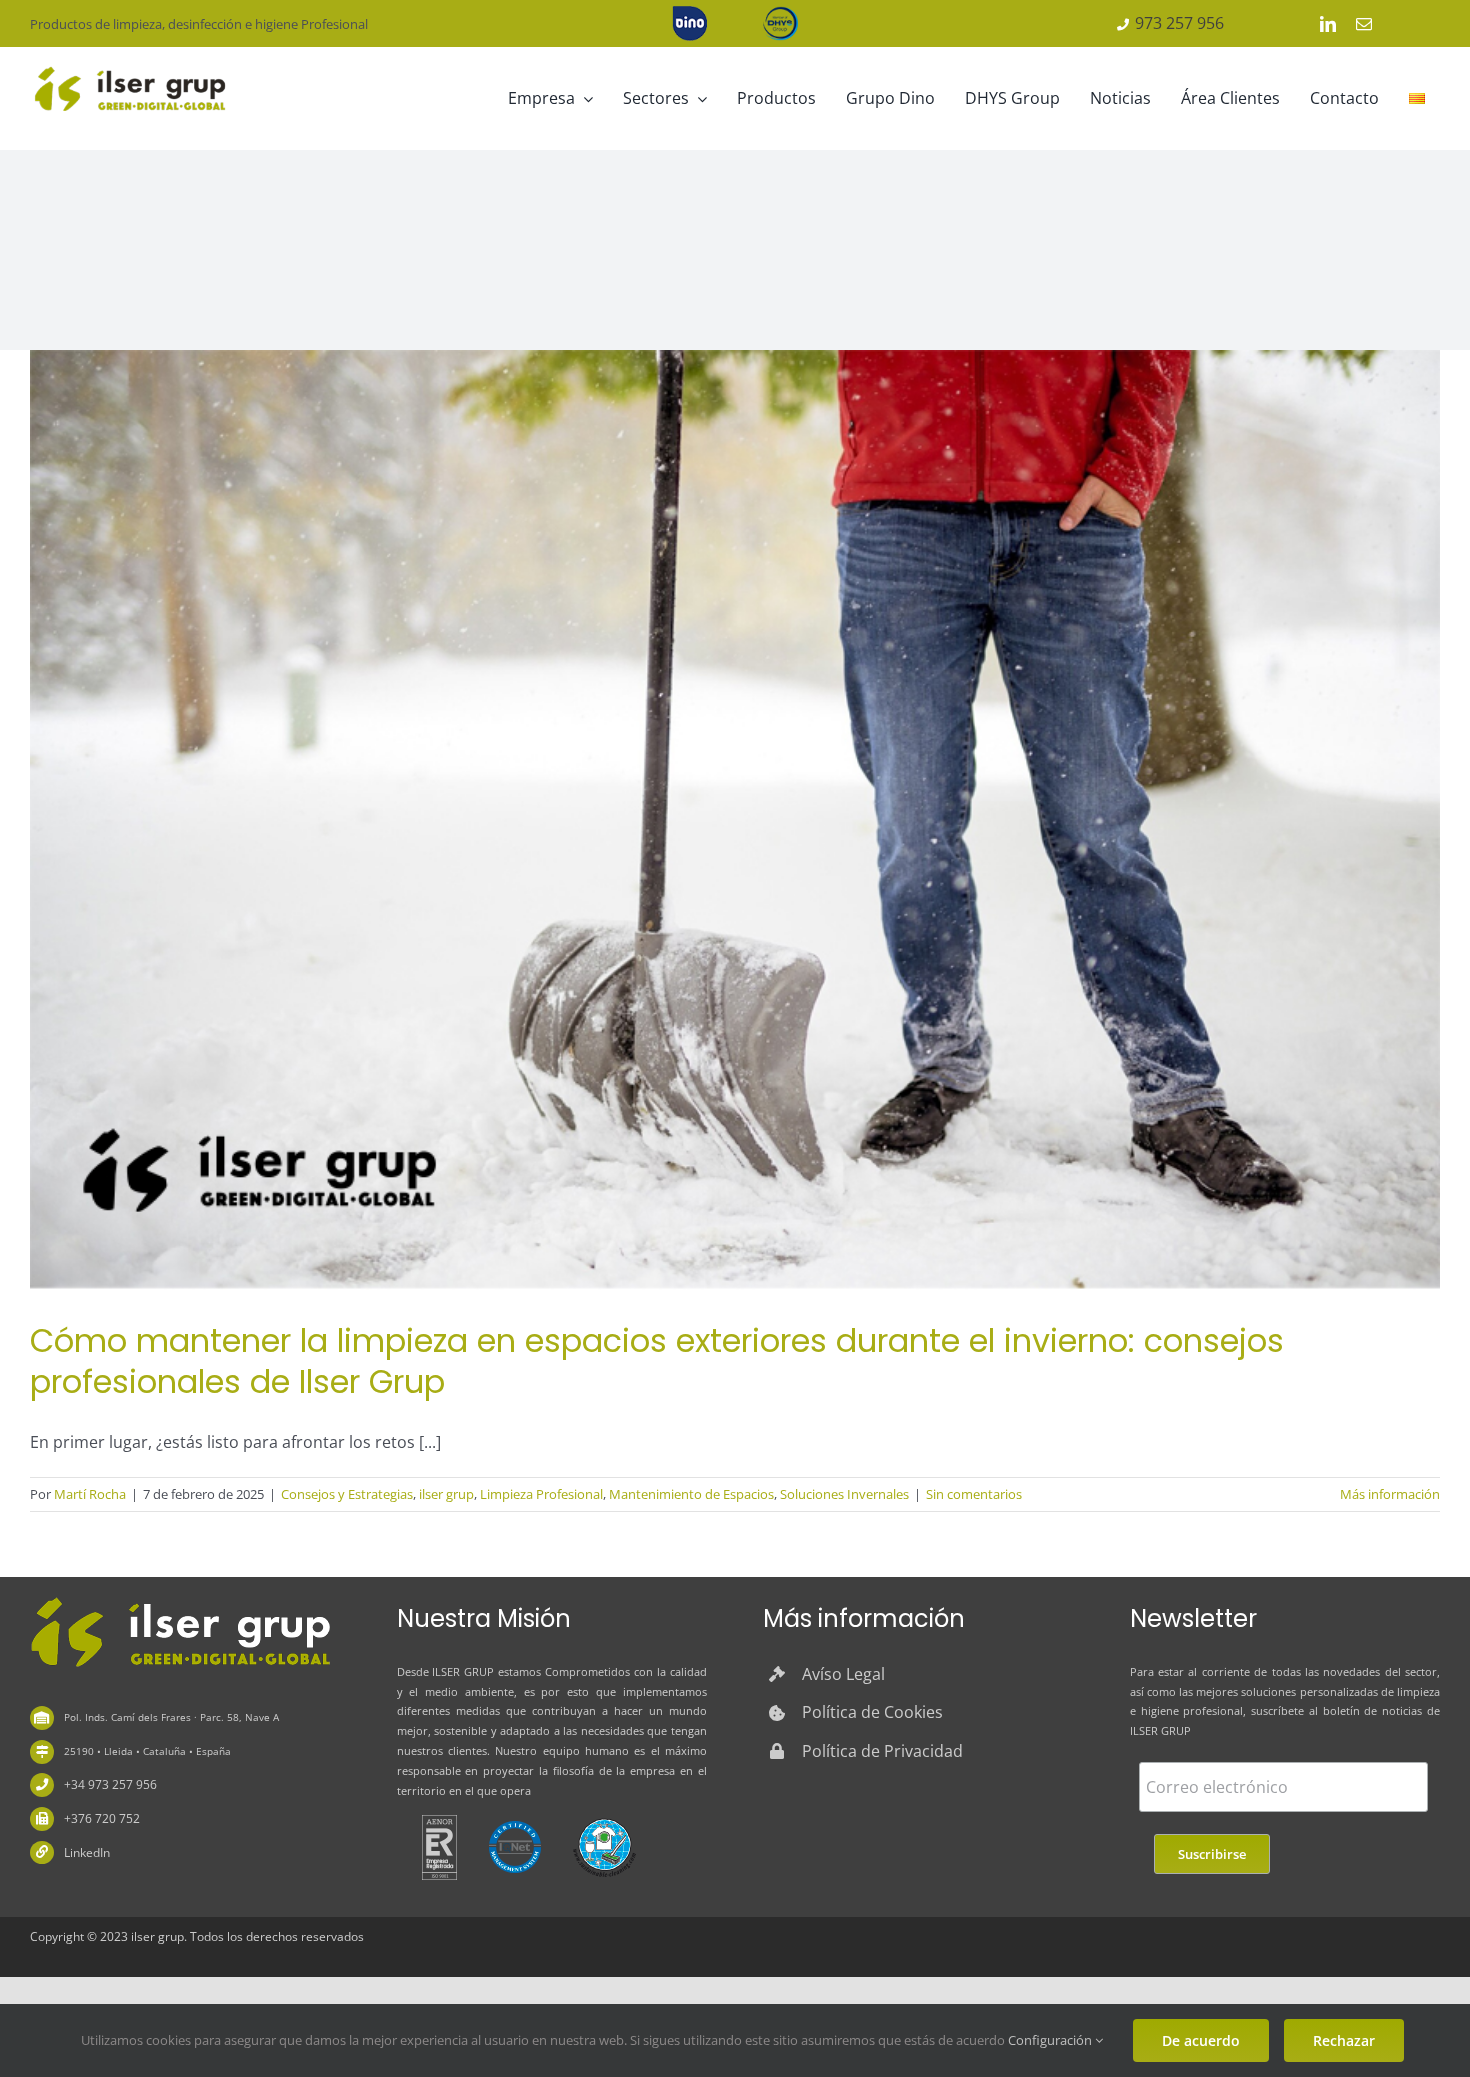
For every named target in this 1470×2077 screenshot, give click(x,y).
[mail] (1364, 24)
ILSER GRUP (463, 1671)
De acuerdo (1201, 2040)
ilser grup (446, 1494)
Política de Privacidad (882, 1751)
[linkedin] (1328, 24)
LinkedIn (87, 1852)
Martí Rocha (90, 1494)
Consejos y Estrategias (347, 1494)
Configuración (1051, 2040)
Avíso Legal (843, 1674)
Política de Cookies (872, 1712)
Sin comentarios (974, 1494)
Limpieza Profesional (541, 1494)
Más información (1390, 1494)
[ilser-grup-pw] (180, 1600)
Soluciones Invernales (844, 1494)
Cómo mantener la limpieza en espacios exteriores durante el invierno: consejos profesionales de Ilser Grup (657, 1361)
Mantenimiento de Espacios (691, 1494)
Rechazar (1344, 2040)
